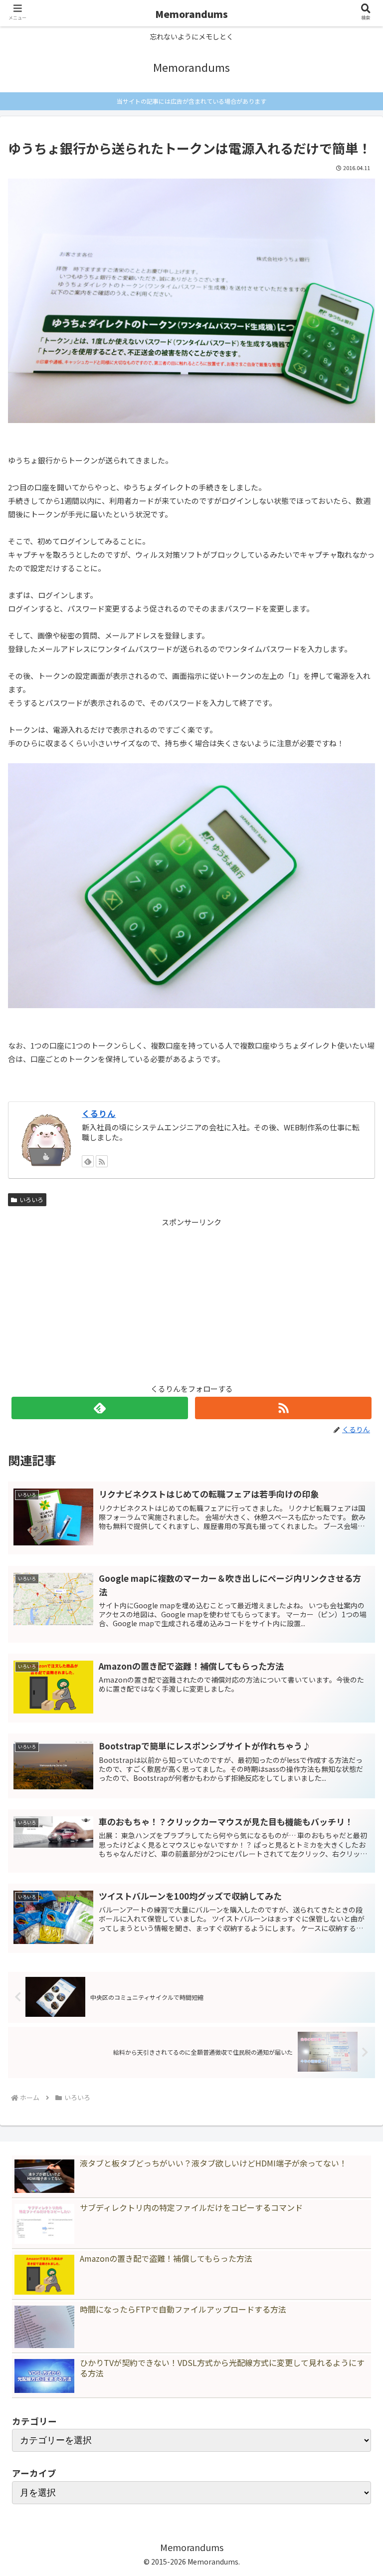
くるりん (99, 1113)
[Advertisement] (191, 1298)
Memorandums (191, 14)
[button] (354, 1837)
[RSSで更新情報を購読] (102, 1161)
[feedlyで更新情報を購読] (88, 1161)
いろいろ (31, 1199)
